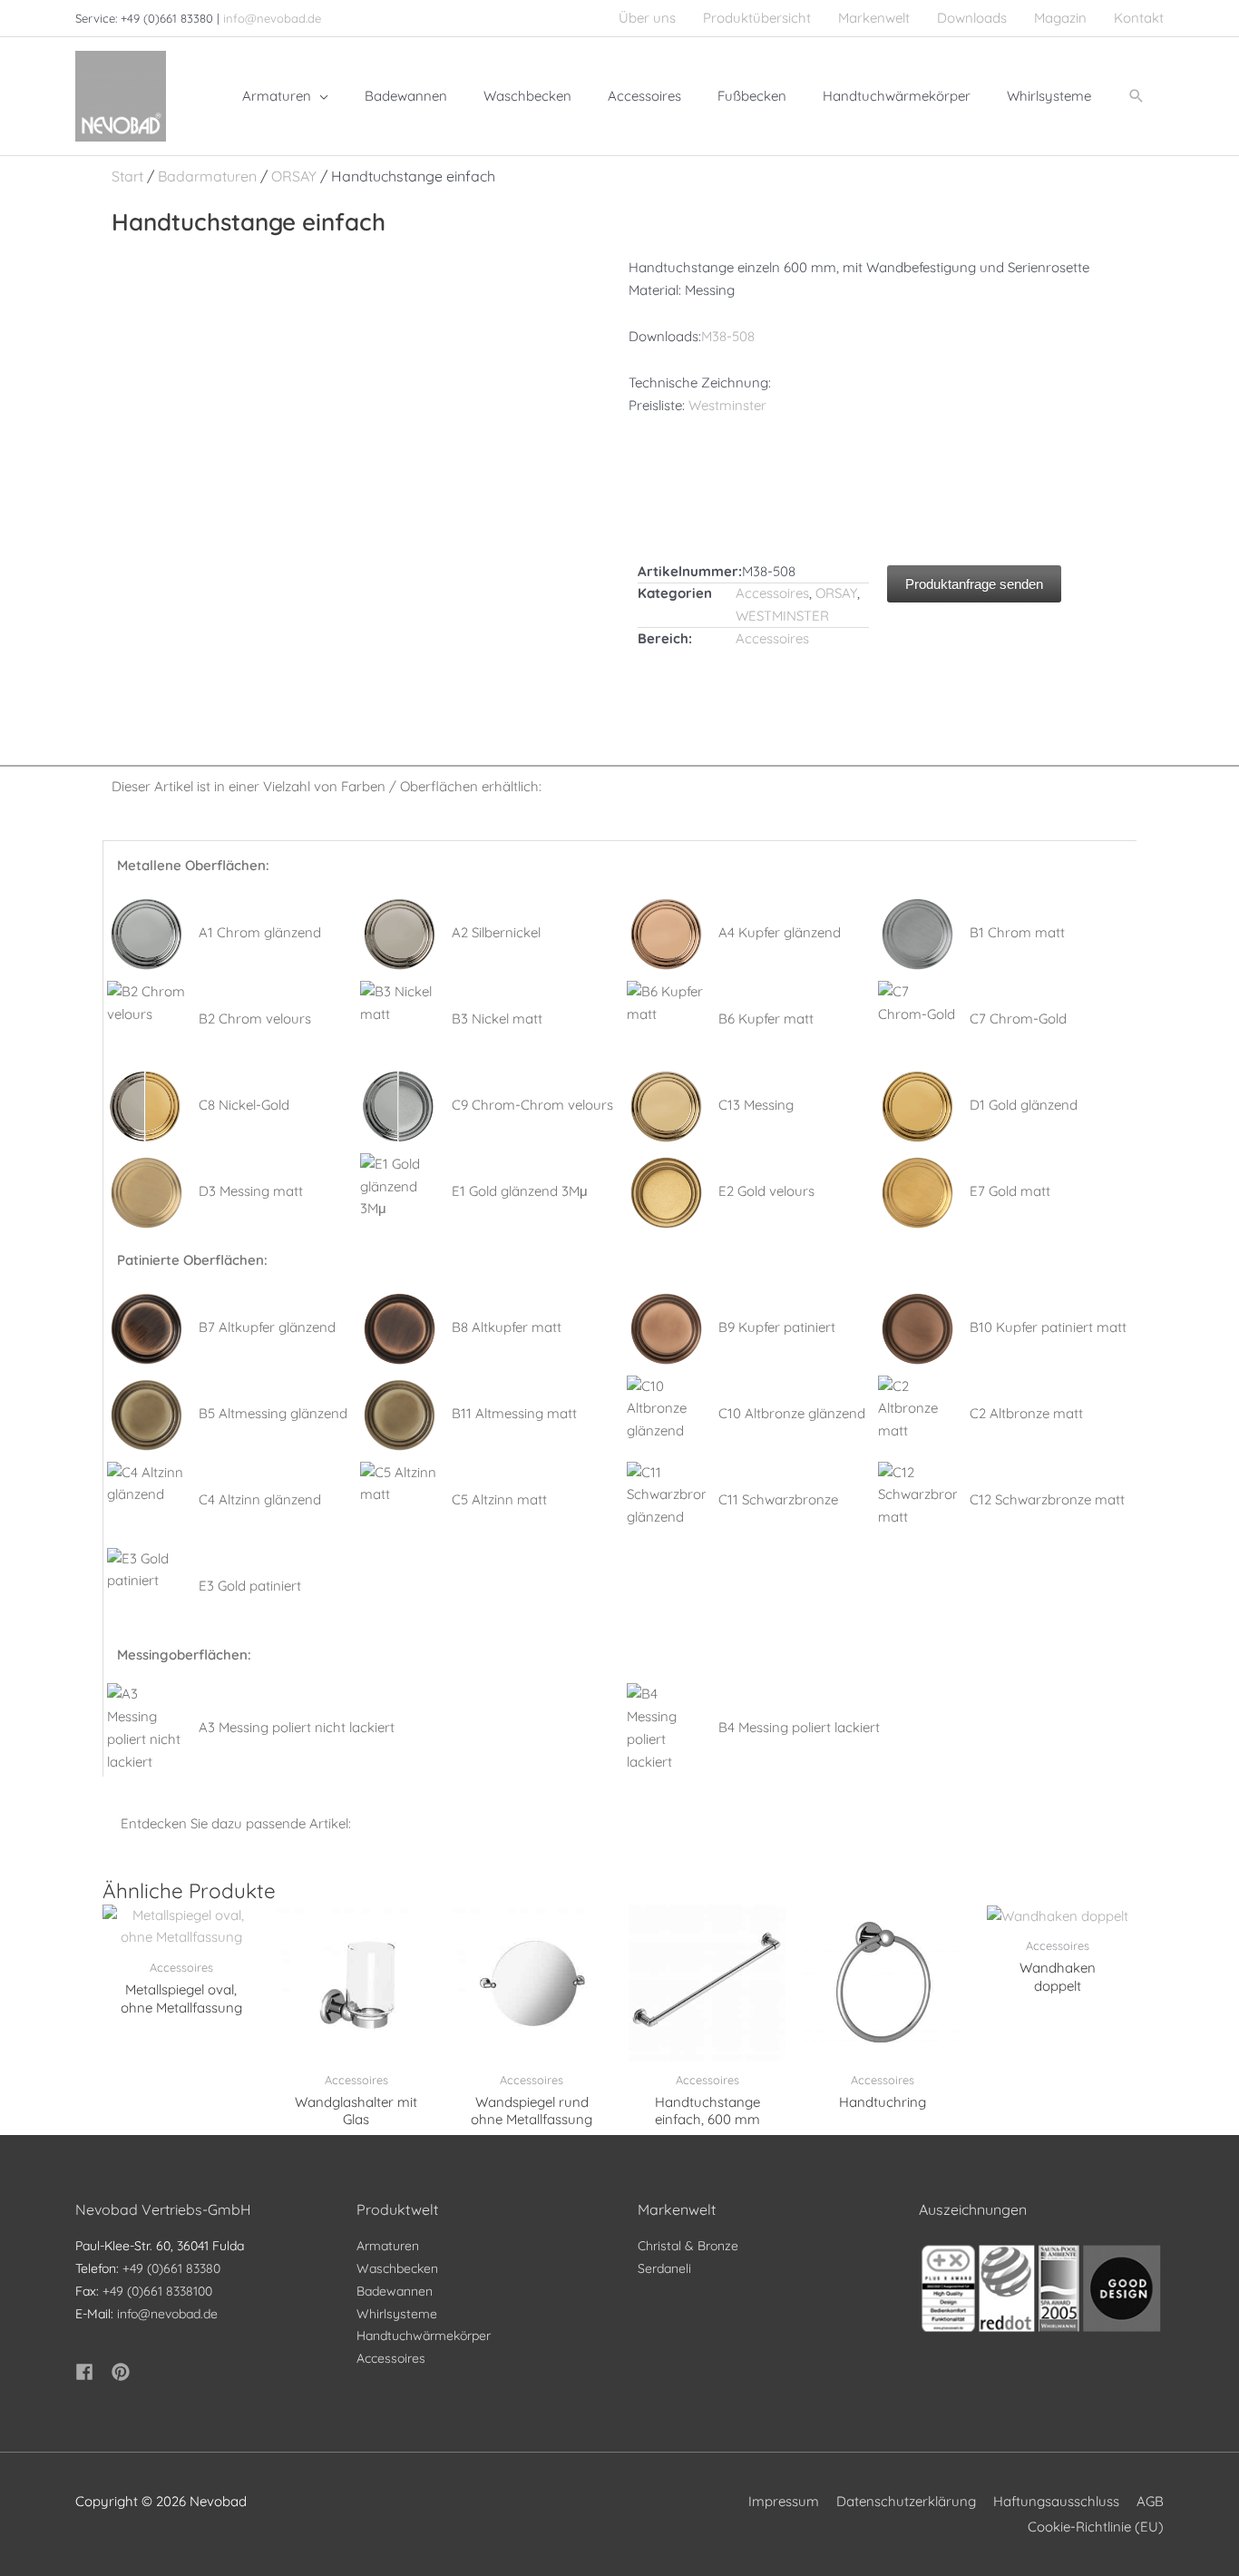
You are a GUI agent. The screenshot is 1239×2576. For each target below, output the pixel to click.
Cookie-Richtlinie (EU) (1096, 2527)
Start (127, 176)
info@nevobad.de (272, 18)
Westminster (727, 405)
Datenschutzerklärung (906, 2501)
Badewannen (395, 2291)
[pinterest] (123, 2372)
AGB (1150, 2501)
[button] (1137, 96)
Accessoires (772, 593)
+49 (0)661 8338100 (157, 2291)
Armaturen (388, 2246)
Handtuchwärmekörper (424, 2336)
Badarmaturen (207, 176)
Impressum (784, 2501)
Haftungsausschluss (1056, 2501)
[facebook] (92, 2372)
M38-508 (728, 336)
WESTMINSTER (782, 616)
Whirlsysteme (397, 2314)
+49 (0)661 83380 (171, 2268)
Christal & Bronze (688, 2246)
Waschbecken (397, 2268)
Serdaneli (664, 2268)
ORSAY (294, 176)
